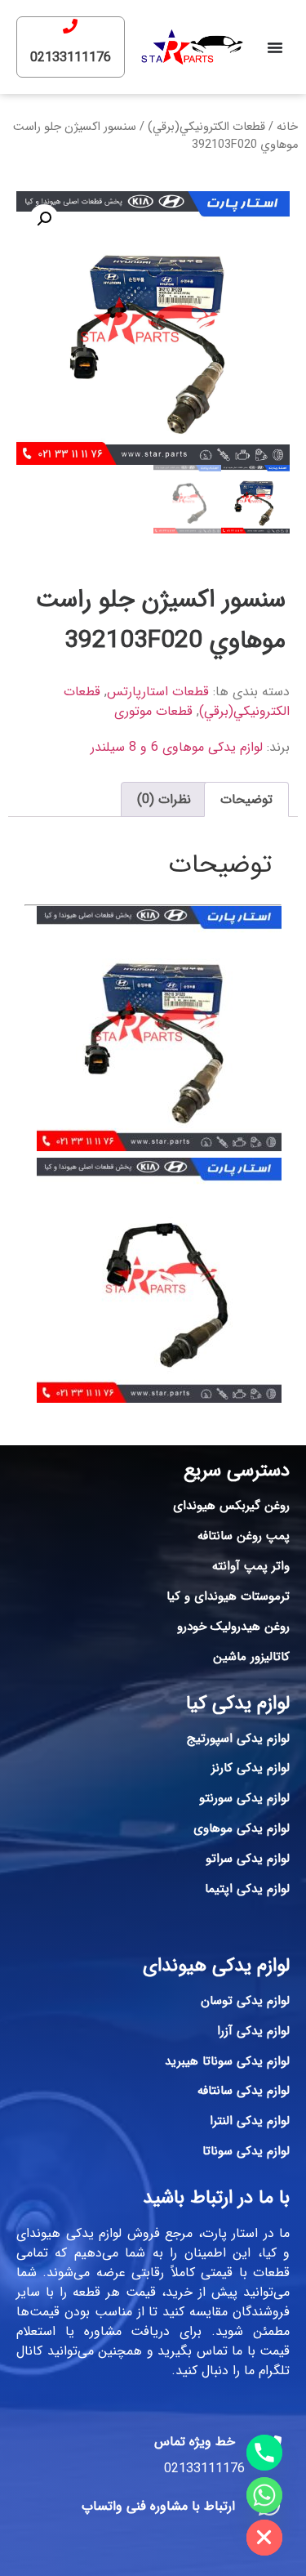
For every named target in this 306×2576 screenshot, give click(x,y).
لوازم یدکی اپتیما (247, 1889)
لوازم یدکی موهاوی (242, 1828)
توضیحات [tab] (246, 799)
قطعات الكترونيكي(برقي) (206, 127)
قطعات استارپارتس (158, 692)
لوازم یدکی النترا (250, 2121)
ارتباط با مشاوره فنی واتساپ (158, 2506)
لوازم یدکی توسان (245, 2001)
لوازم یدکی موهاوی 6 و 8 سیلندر (177, 747)
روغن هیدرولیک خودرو (233, 1627)
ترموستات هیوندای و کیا (228, 1596)
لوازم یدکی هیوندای (216, 1966)
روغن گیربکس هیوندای (231, 1506)
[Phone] (264, 2453)
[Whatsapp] (264, 2495)
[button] (44, 219)
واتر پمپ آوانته (251, 1566)
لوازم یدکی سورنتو (244, 1798)
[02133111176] (70, 26)
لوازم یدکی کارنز (251, 1768)
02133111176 (71, 58)
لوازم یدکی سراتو (248, 1859)
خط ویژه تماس (195, 2442)
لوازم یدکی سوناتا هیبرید (227, 2061)
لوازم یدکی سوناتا (246, 2151)
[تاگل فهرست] (275, 47)
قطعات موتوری (153, 711)
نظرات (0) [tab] (164, 799)
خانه (287, 127)
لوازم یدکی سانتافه (244, 2091)
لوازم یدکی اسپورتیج (238, 1739)
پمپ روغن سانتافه (244, 1536)
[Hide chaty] (264, 2538)
